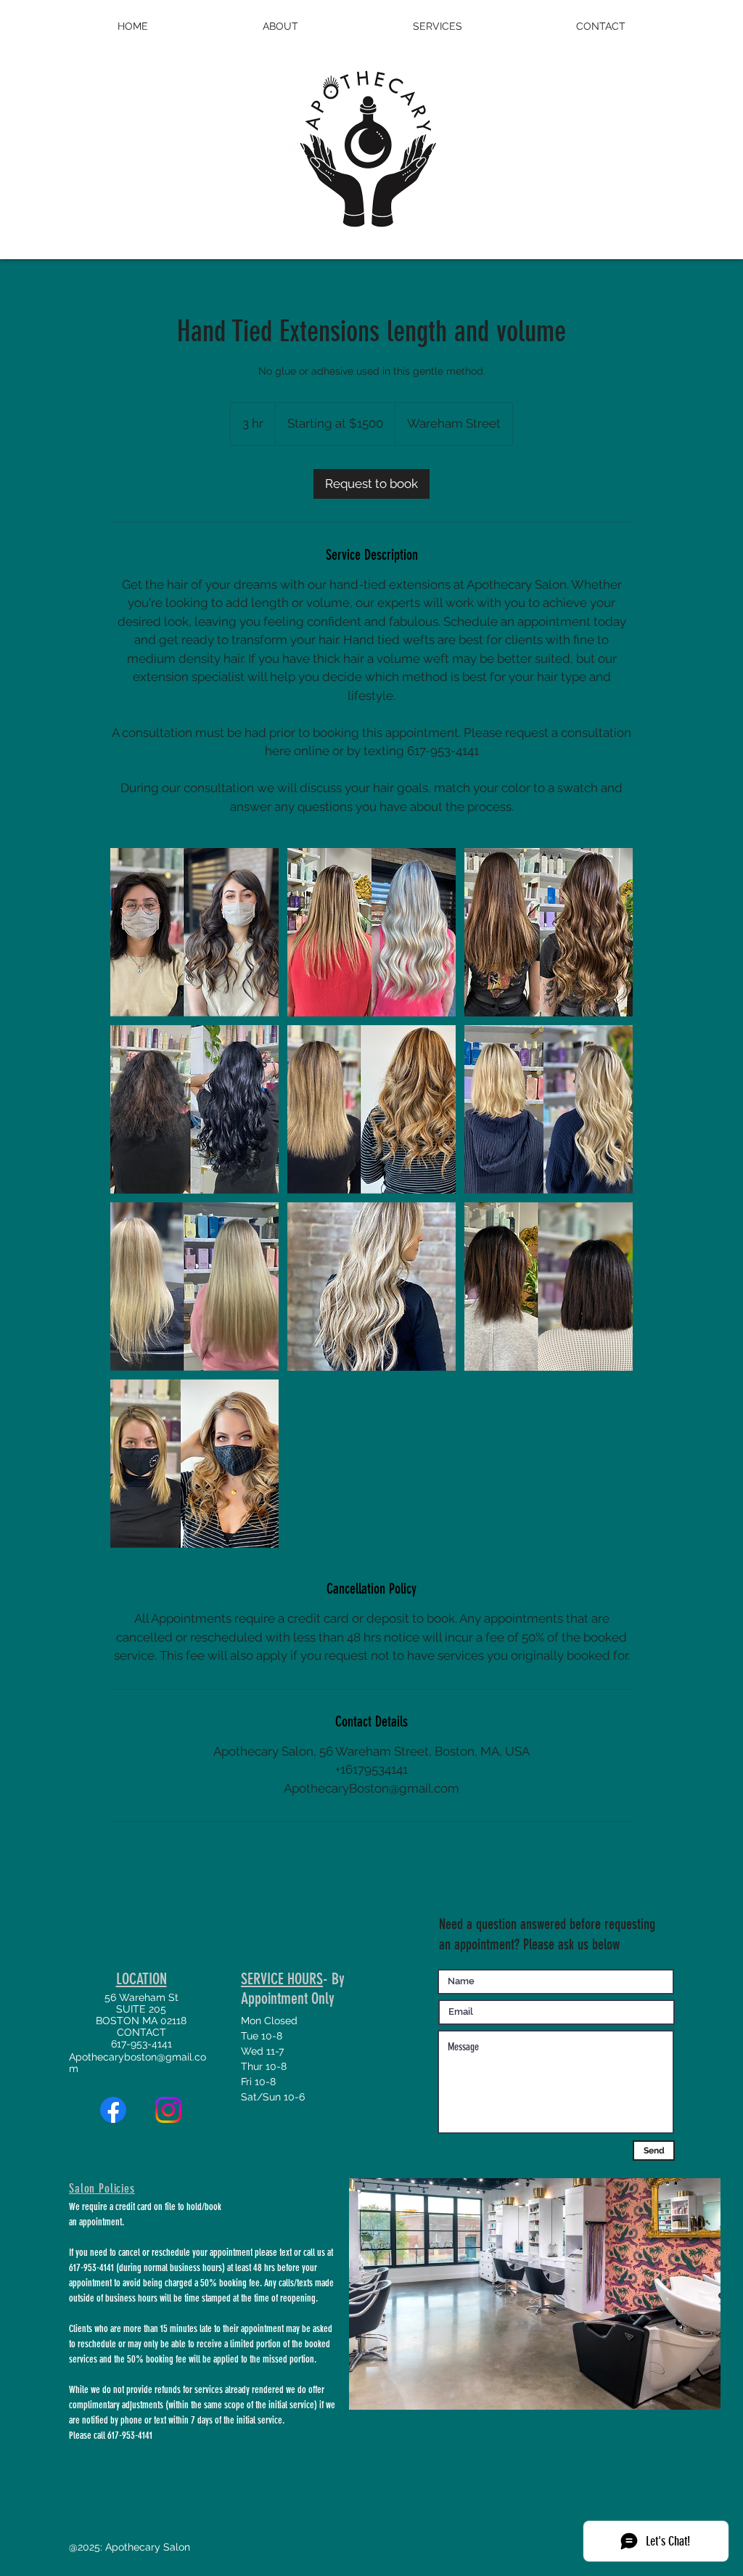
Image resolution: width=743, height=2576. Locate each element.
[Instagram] (168, 2110)
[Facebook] (113, 2110)
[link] (371, 484)
